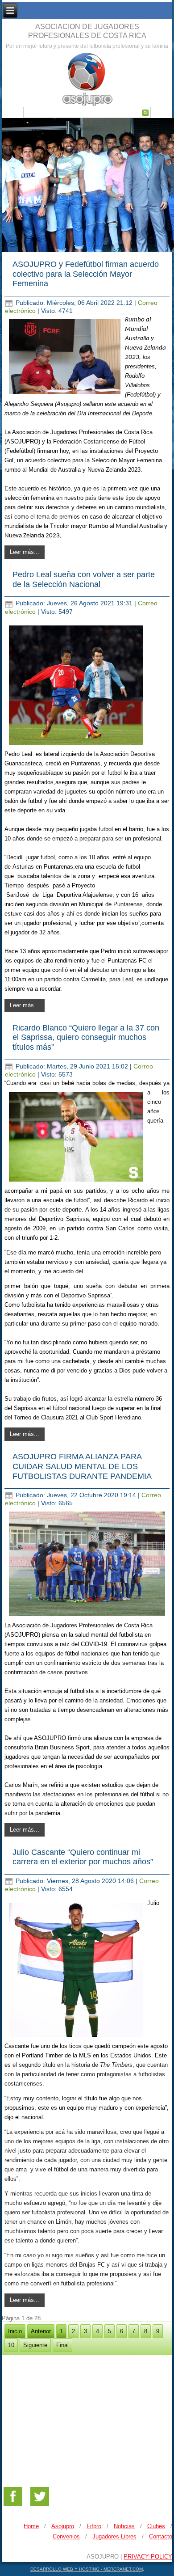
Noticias (124, 2526)
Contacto (161, 2536)
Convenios (66, 2536)
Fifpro (94, 2526)
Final (62, 2345)
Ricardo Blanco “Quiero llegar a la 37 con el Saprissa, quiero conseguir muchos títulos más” (86, 1037)
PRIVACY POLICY (148, 2557)
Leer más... (25, 552)
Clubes (156, 2526)
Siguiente (35, 2345)
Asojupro (63, 2526)
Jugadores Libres (114, 2536)
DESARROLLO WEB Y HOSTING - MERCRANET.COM (87, 2569)
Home (31, 2526)
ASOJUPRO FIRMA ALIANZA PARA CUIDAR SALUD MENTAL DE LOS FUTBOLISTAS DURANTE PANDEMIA (82, 1466)
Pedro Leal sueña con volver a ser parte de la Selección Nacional (84, 579)
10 (11, 2345)
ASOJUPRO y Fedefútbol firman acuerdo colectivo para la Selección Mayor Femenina (86, 274)
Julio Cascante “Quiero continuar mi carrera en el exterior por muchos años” (83, 1857)
